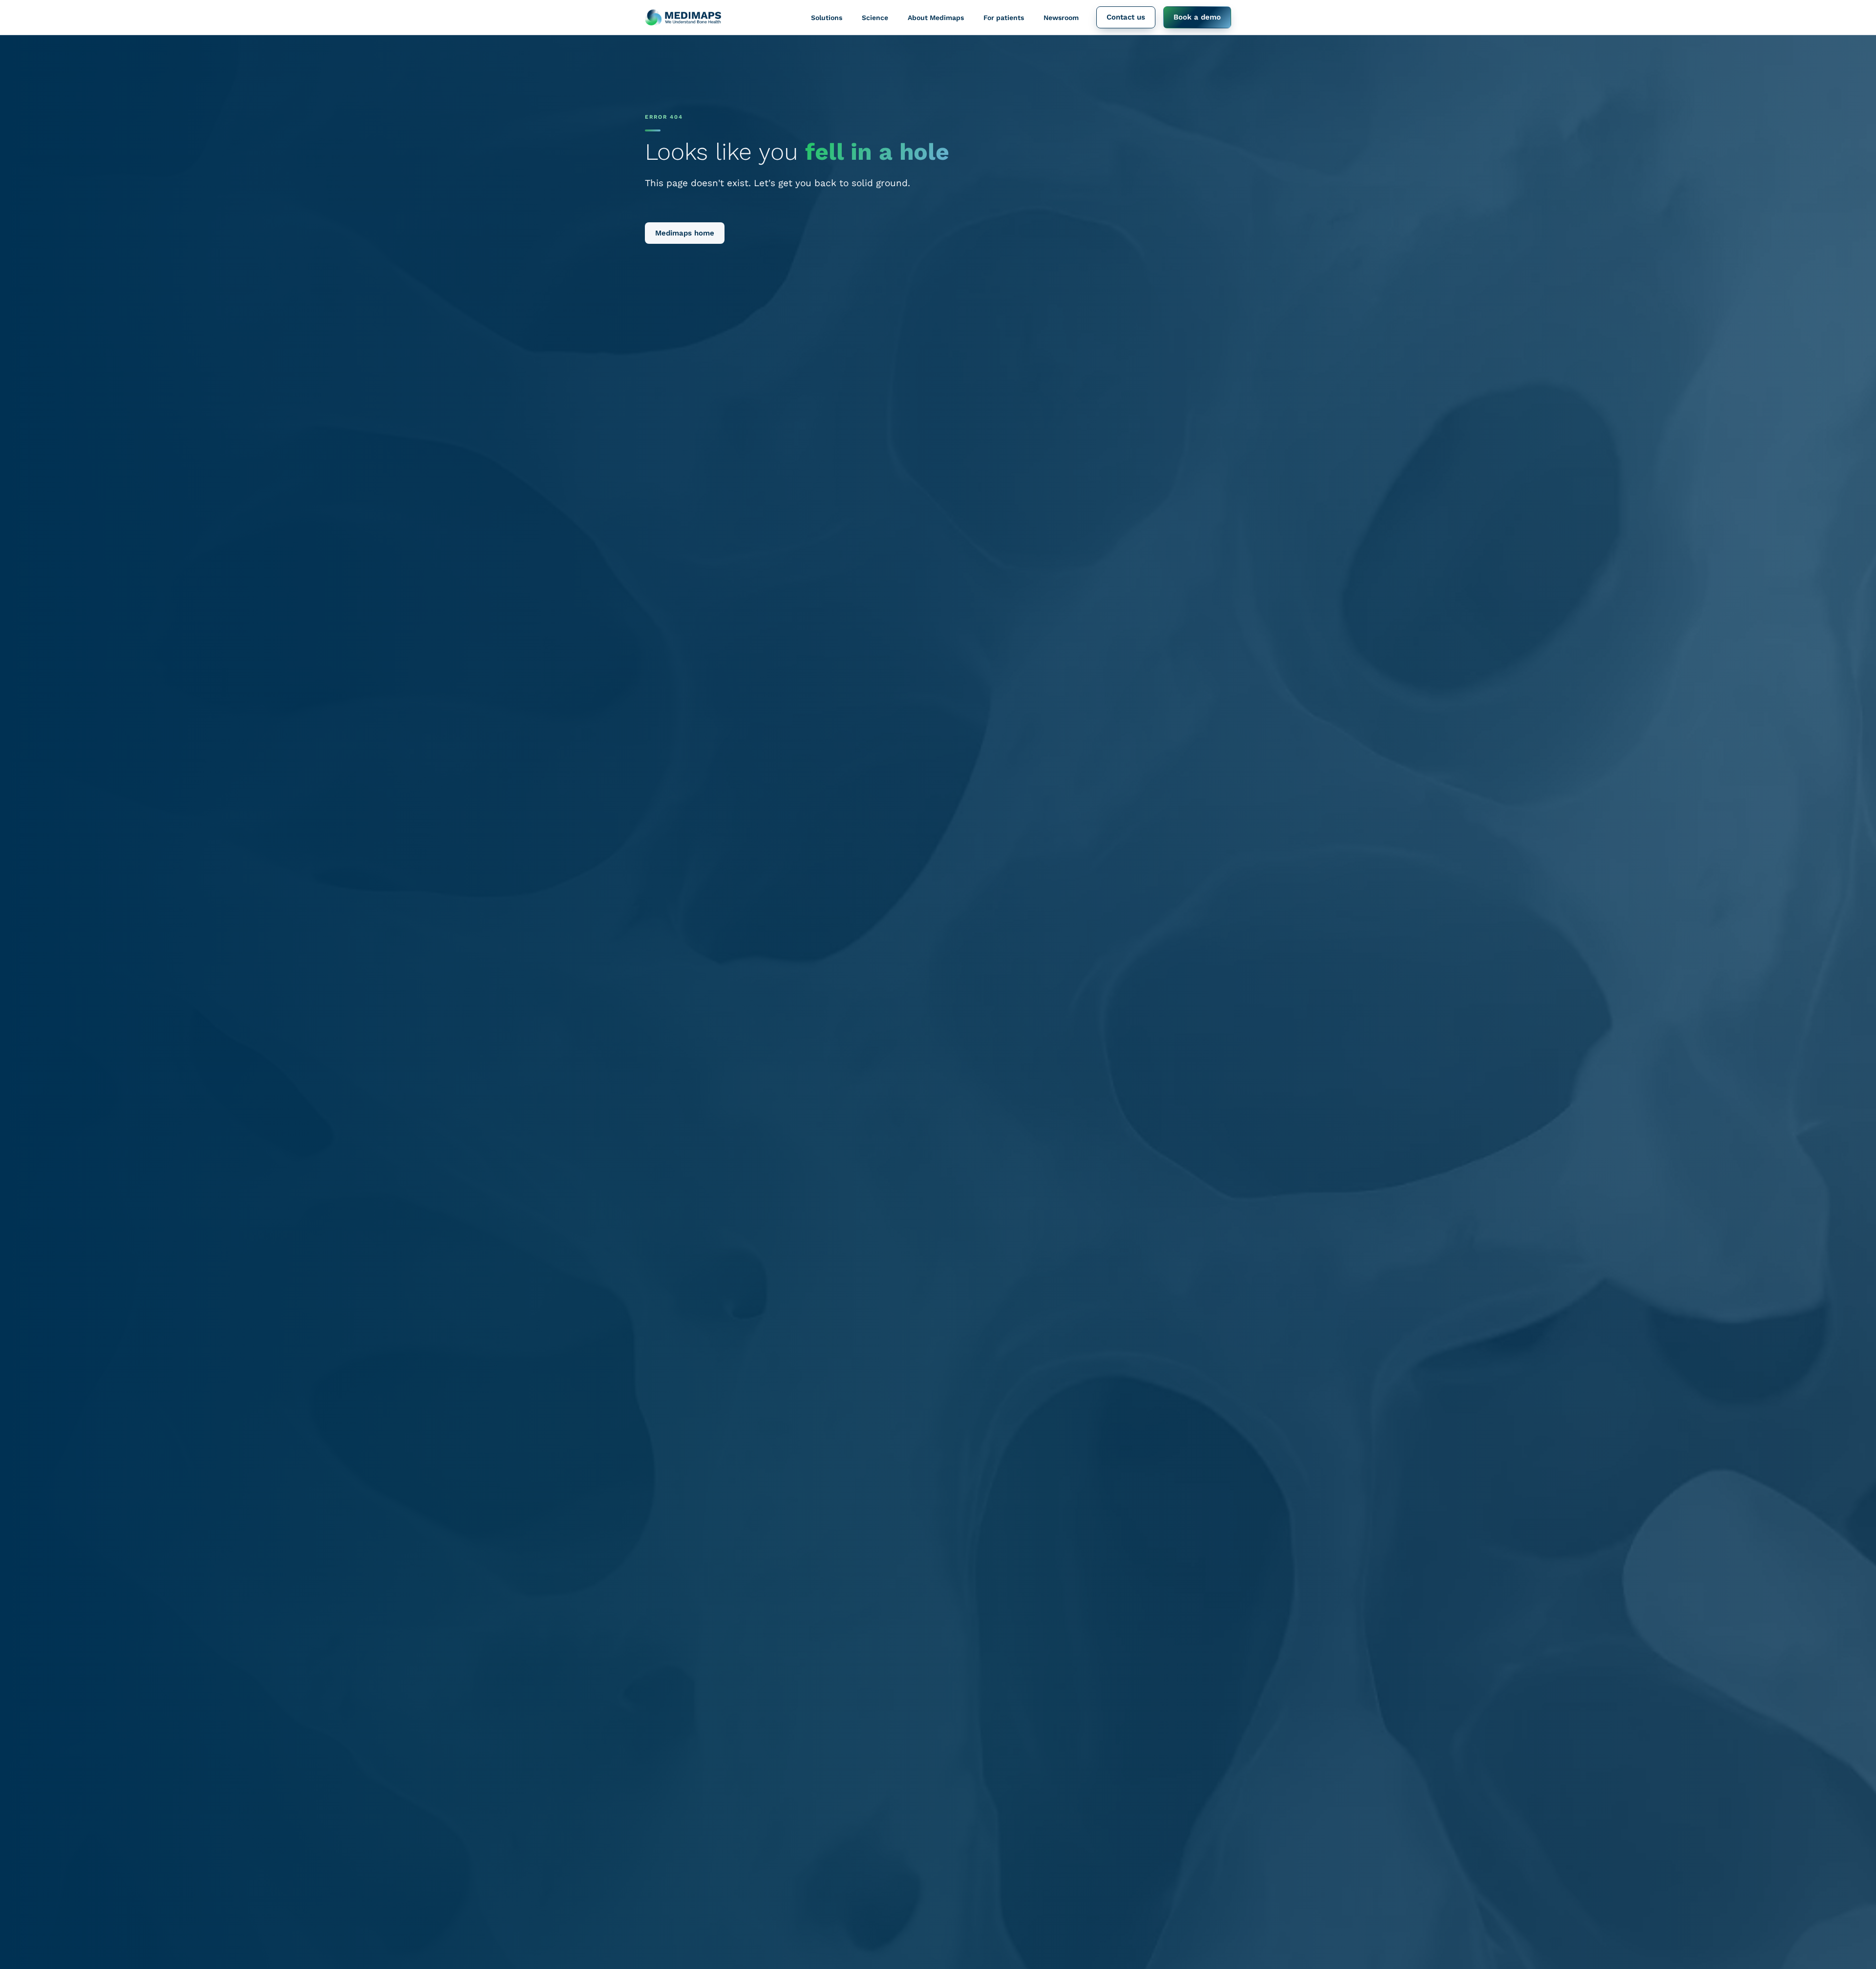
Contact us (1126, 17)
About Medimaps (936, 18)
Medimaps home (685, 233)
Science (875, 18)
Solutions (827, 18)
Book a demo (1197, 17)
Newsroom (1061, 18)
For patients (1004, 18)
